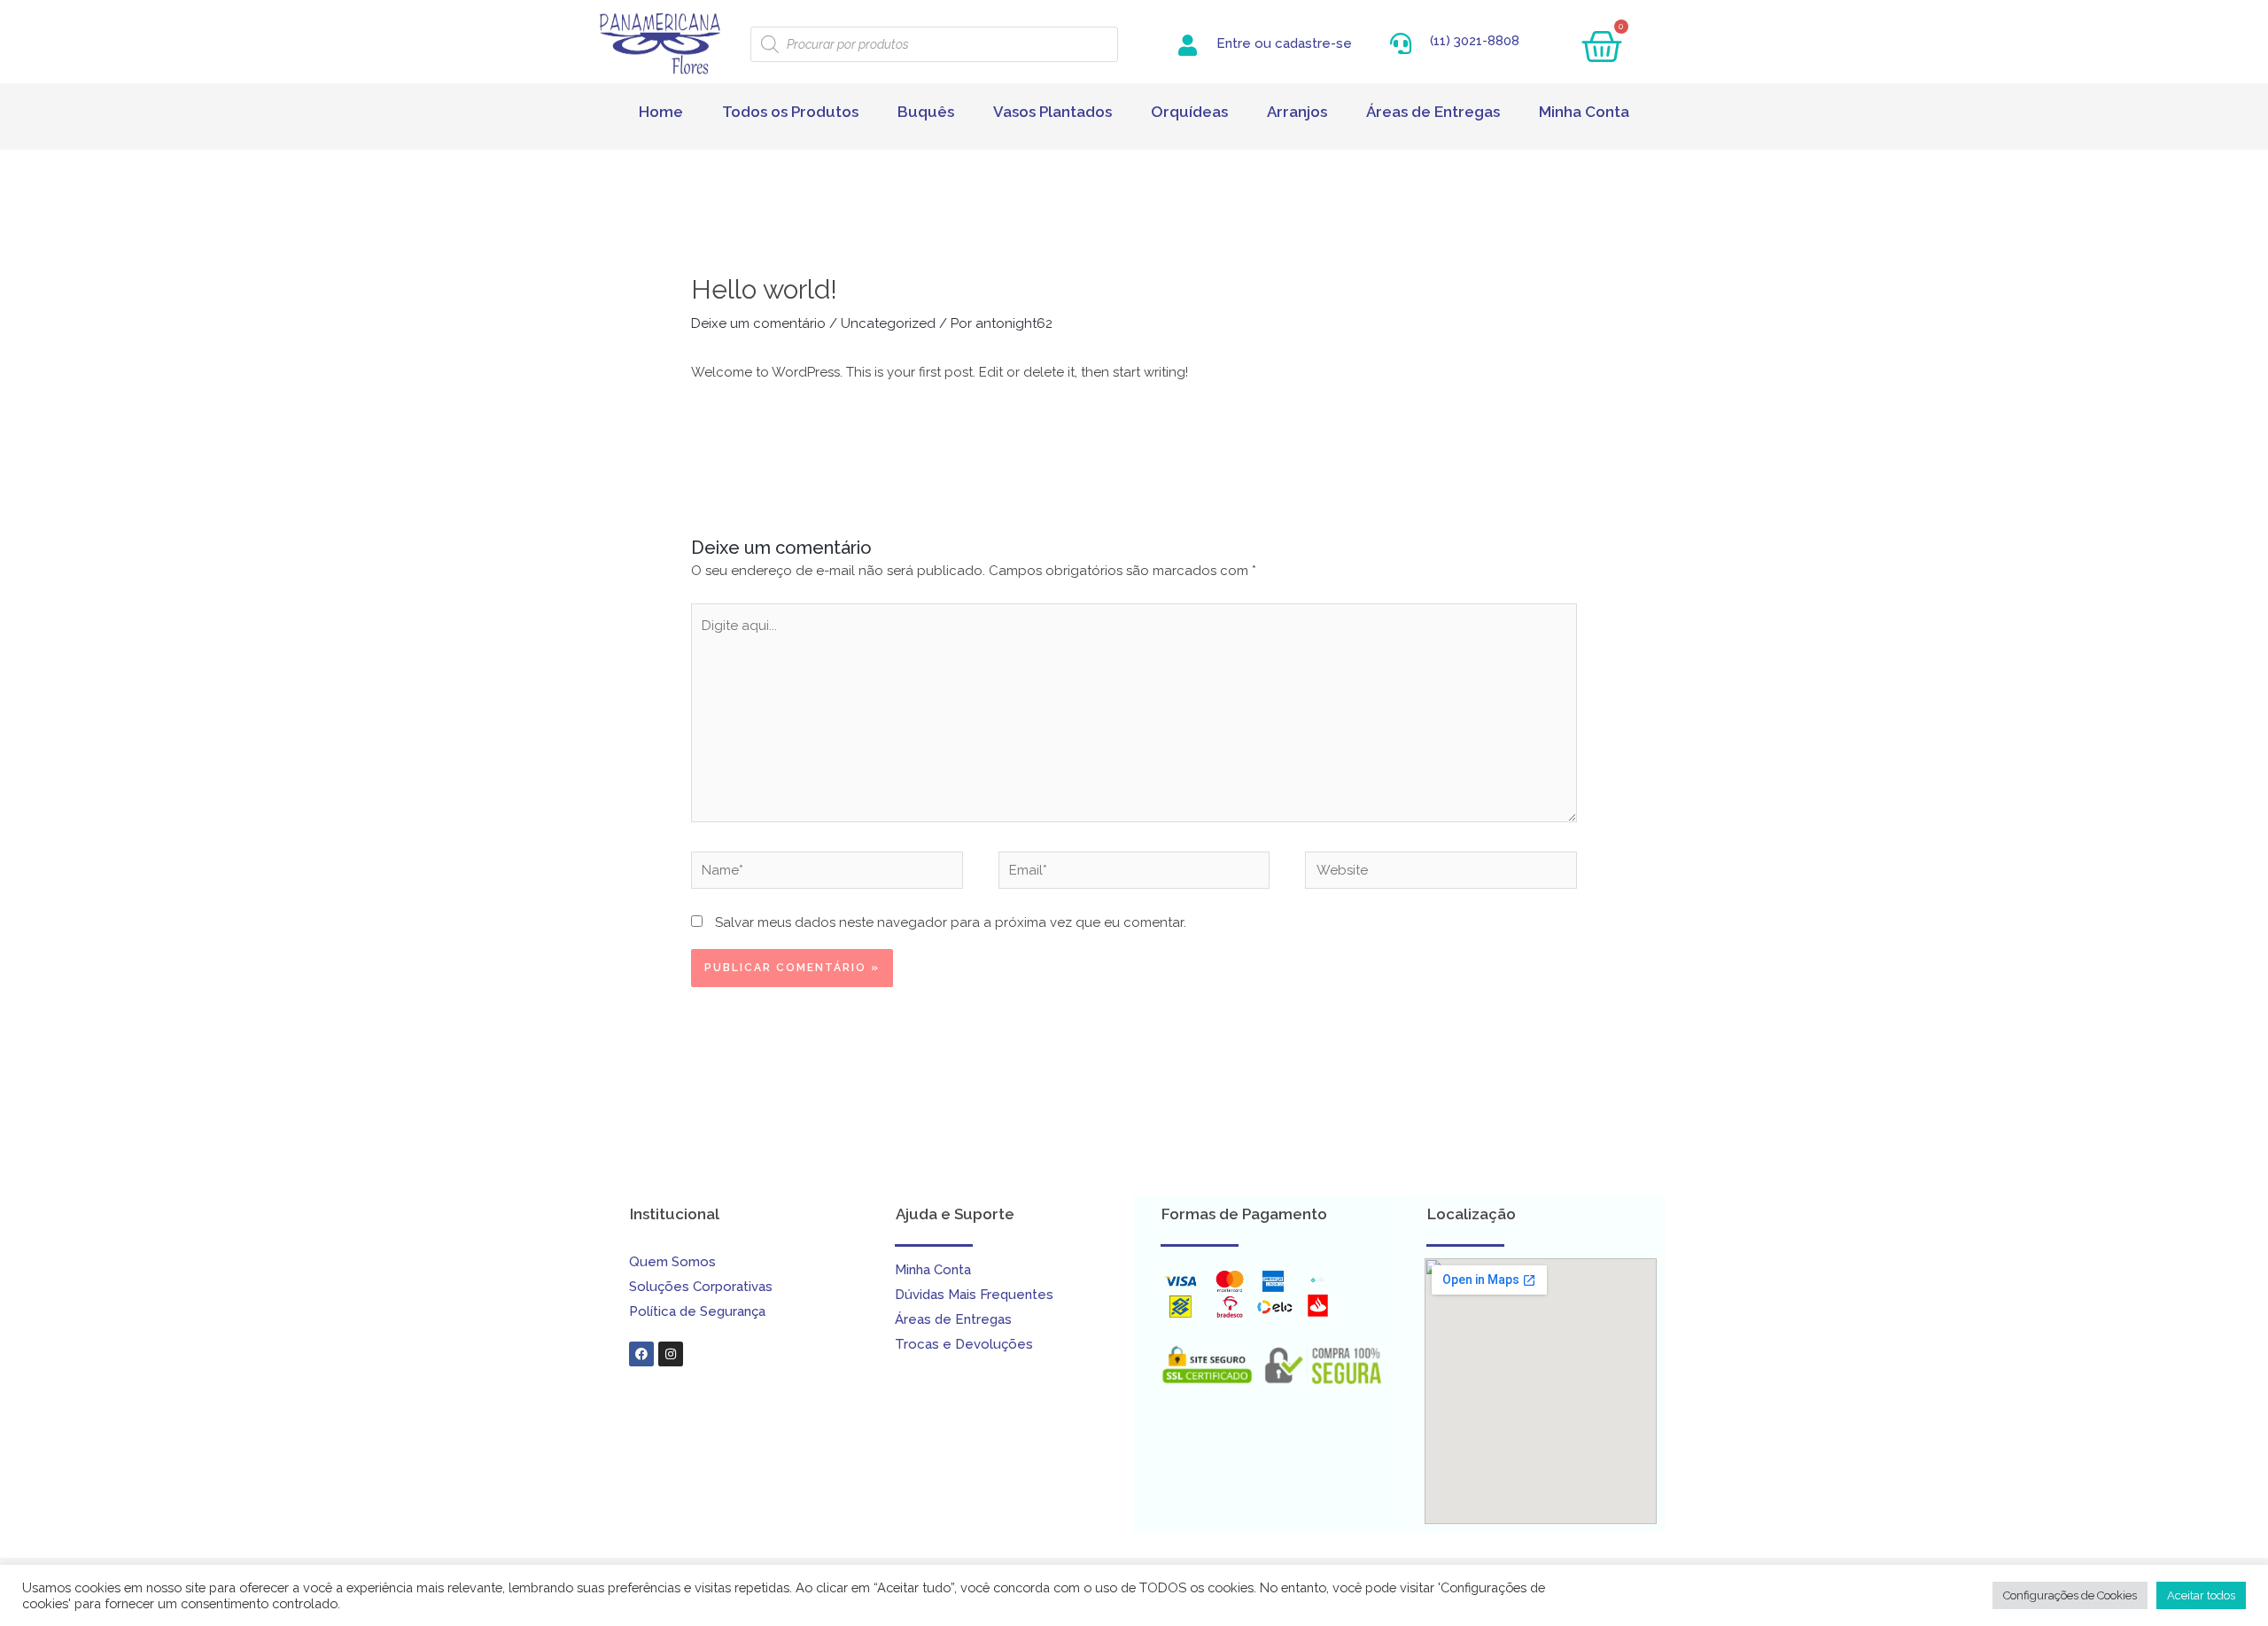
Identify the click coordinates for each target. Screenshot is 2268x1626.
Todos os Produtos (790, 112)
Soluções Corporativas (701, 1287)
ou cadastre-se (1303, 43)
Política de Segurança (697, 1311)
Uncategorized (888, 323)
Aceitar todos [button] (2201, 1595)
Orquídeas (1189, 112)
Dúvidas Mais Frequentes (974, 1295)
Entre (1234, 43)
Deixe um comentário (758, 323)
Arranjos (1297, 112)
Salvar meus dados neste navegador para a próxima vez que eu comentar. (951, 922)
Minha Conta (1584, 112)
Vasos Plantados (1052, 112)
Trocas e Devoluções (964, 1344)
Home (661, 112)
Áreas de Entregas (1433, 112)
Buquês (926, 112)
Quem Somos (672, 1262)
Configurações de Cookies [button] (2070, 1595)
